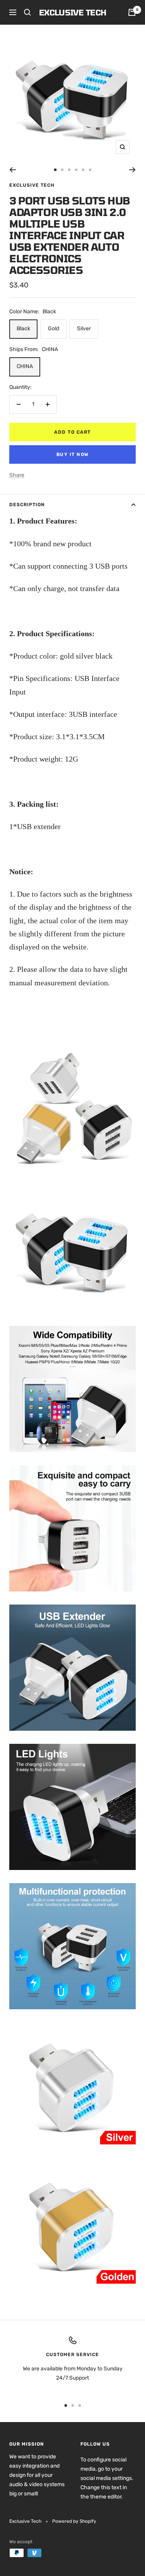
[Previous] (13, 170)
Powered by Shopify (74, 2521)
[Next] (132, 170)
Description (27, 505)
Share (17, 475)
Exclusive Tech (32, 185)
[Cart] (132, 12)
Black (23, 329)
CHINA (25, 366)
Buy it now (73, 454)
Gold (54, 329)
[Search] (27, 12)
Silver (84, 329)
